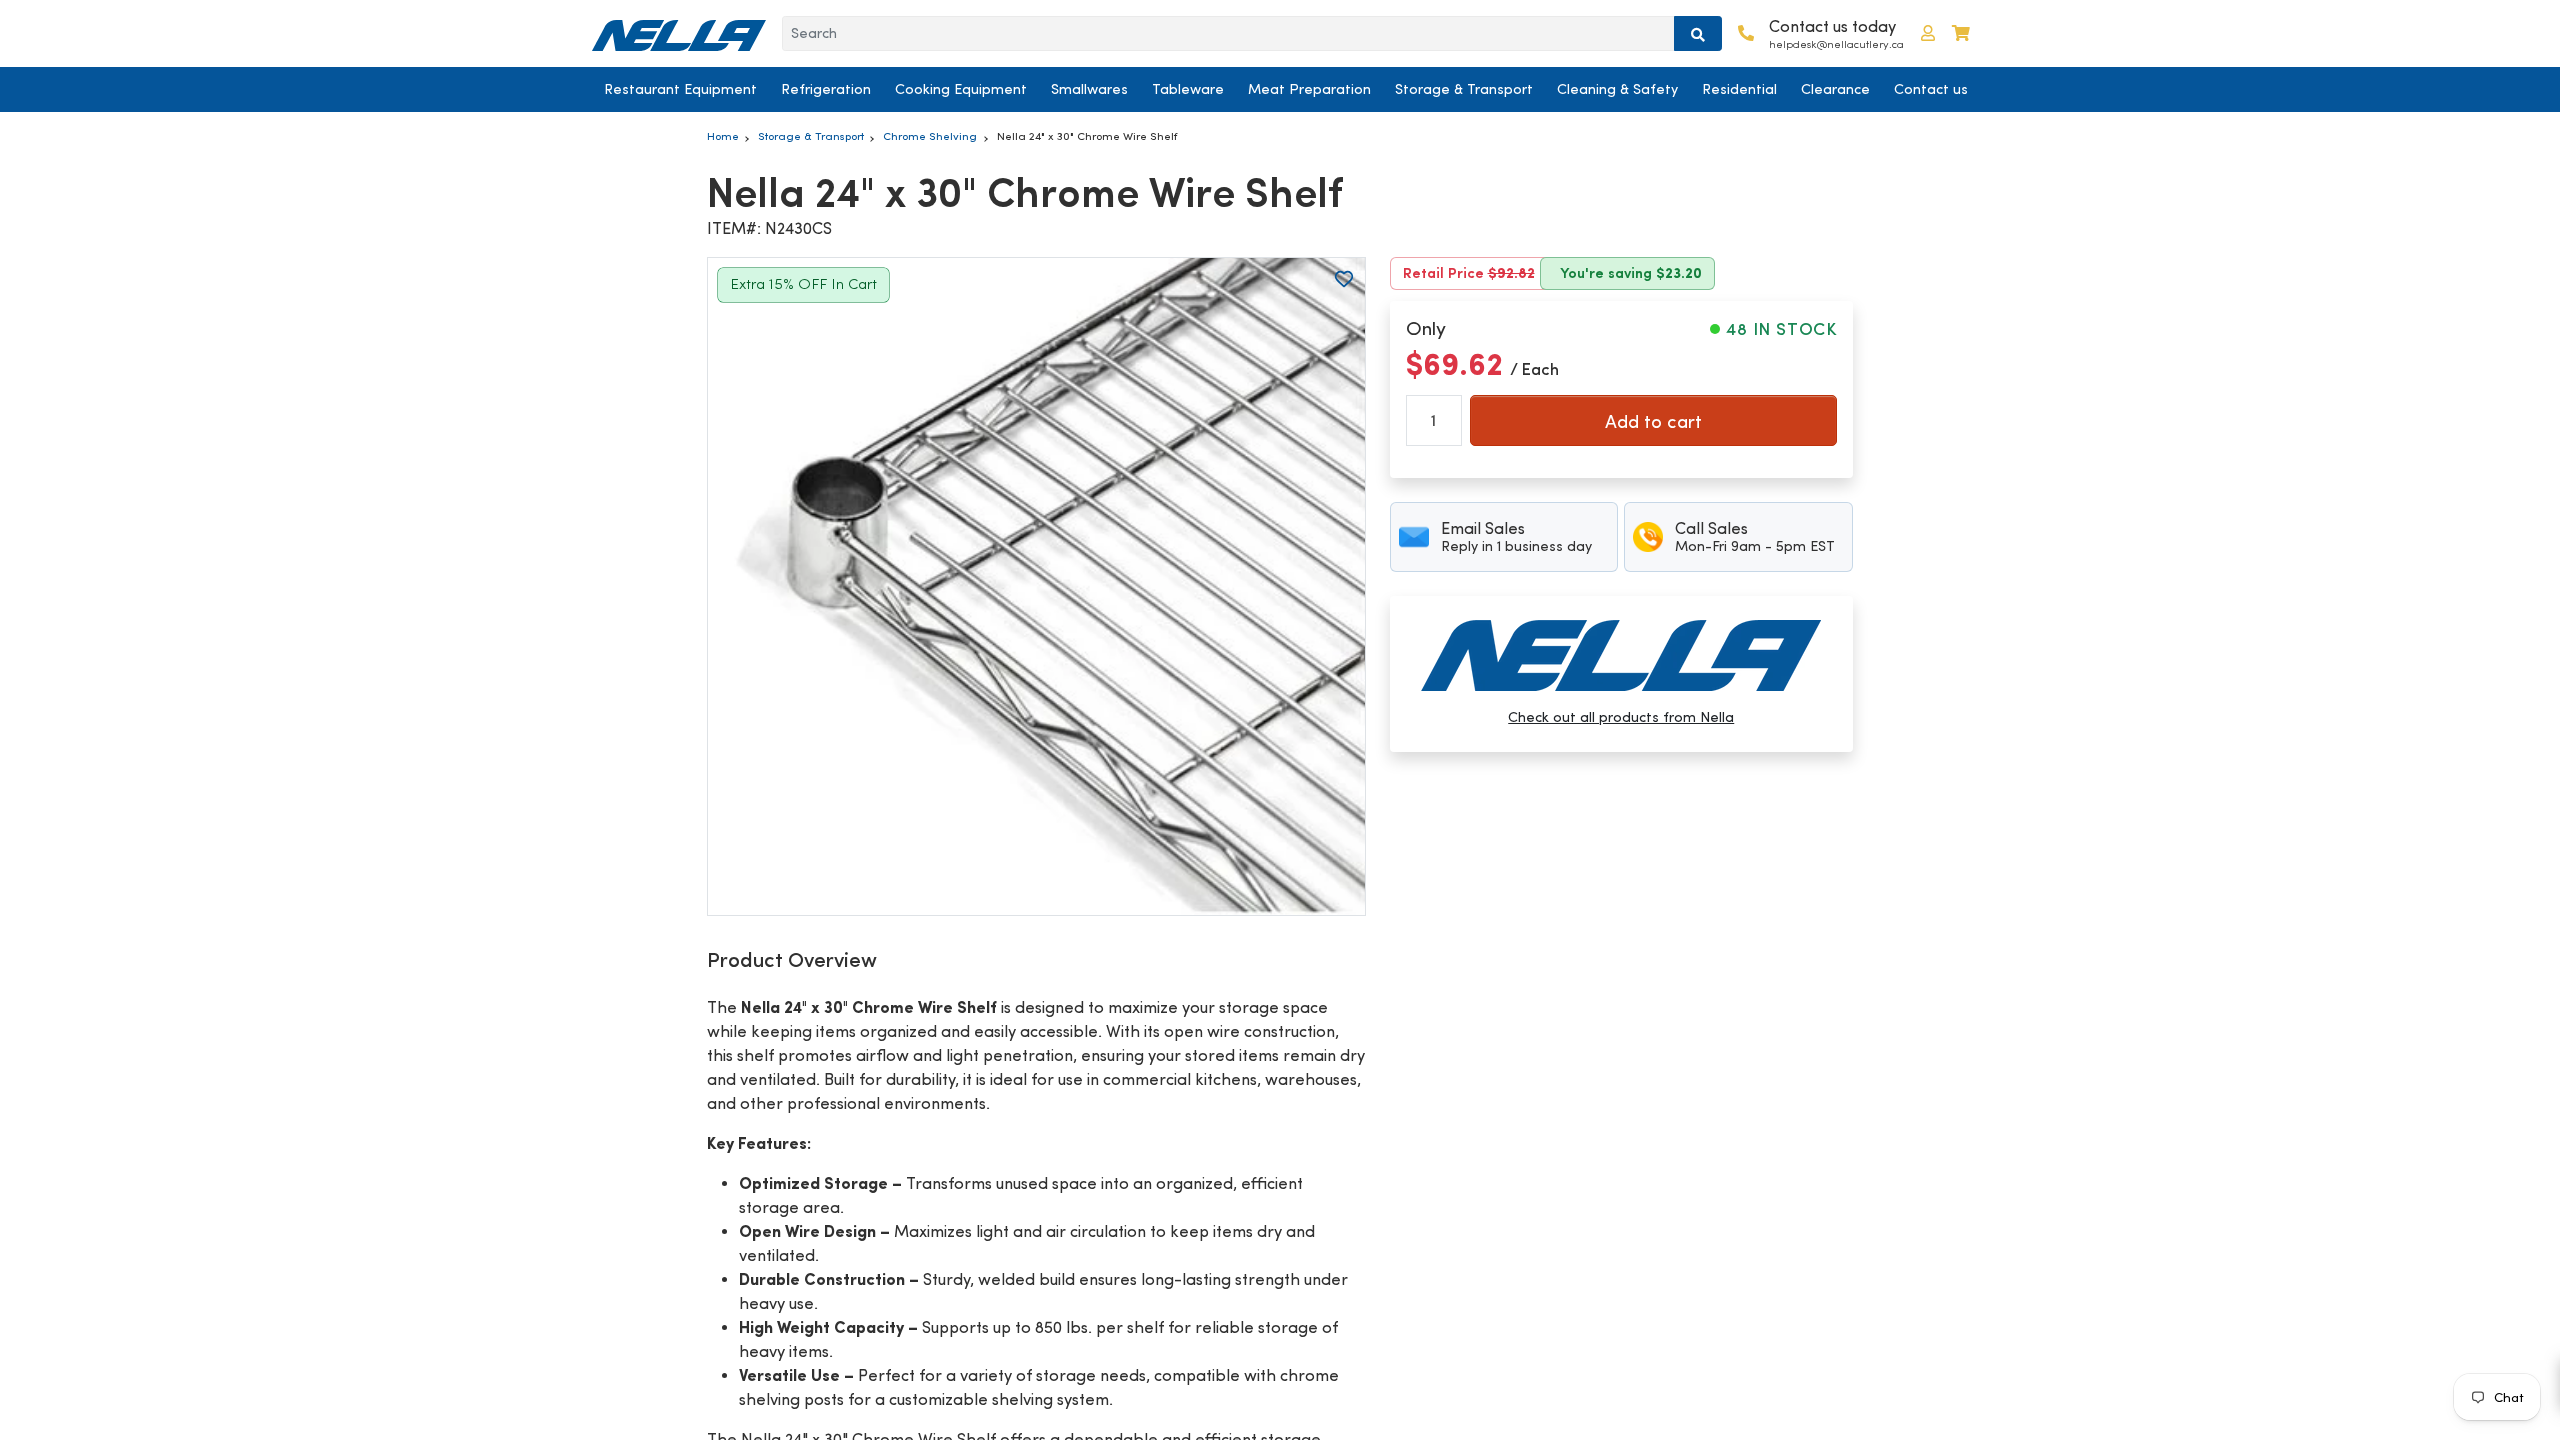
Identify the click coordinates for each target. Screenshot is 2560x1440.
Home (723, 136)
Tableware (1188, 89)
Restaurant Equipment (680, 89)
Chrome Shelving (930, 136)
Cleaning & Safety (1617, 89)
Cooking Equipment (961, 89)
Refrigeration (826, 89)
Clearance (1835, 89)
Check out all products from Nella (1621, 717)
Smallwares (1089, 89)
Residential (1739, 89)
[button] (1928, 33)
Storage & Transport (1464, 89)
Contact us (1931, 89)
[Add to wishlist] (1344, 279)
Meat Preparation (1309, 89)
